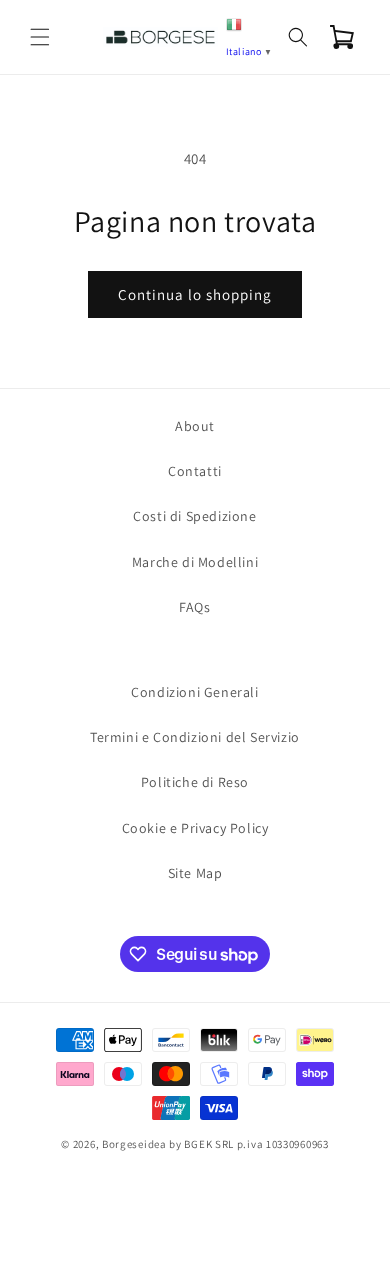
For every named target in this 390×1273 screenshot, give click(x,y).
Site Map (195, 873)
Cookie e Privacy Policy (195, 828)
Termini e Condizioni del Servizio (195, 737)
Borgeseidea (134, 1144)
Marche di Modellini (195, 562)
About (195, 426)
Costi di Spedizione (194, 516)
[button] (40, 37)
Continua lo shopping (195, 294)
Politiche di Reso (195, 782)
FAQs (194, 607)
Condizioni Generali (194, 692)
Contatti (195, 471)
